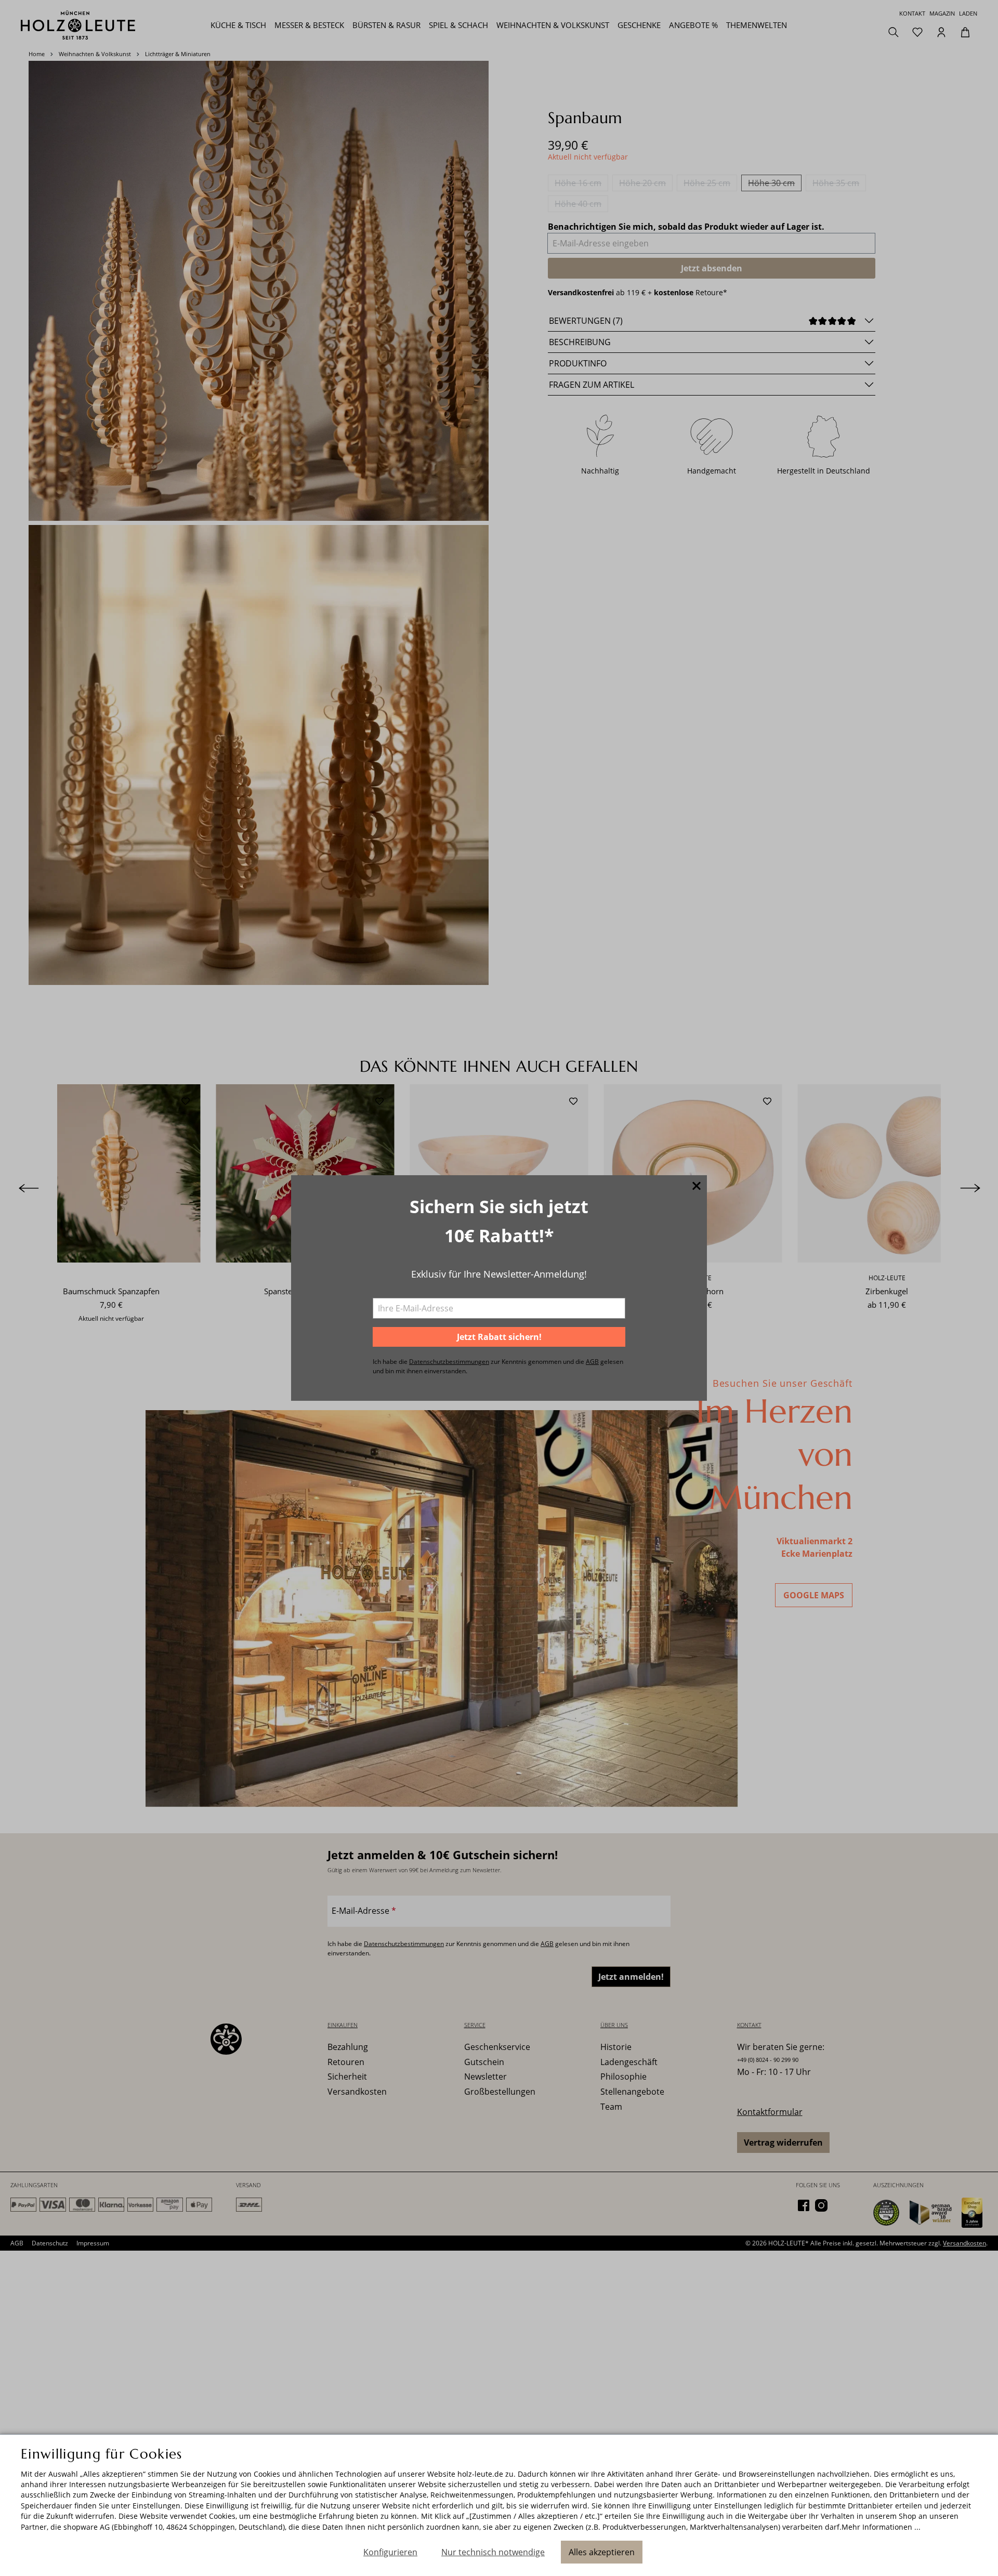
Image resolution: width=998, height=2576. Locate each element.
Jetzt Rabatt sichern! (499, 1337)
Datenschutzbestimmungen (449, 1362)
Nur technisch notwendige (493, 2552)
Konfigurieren (390, 2552)
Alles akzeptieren (602, 2552)
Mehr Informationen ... (881, 2527)
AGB (592, 1362)
